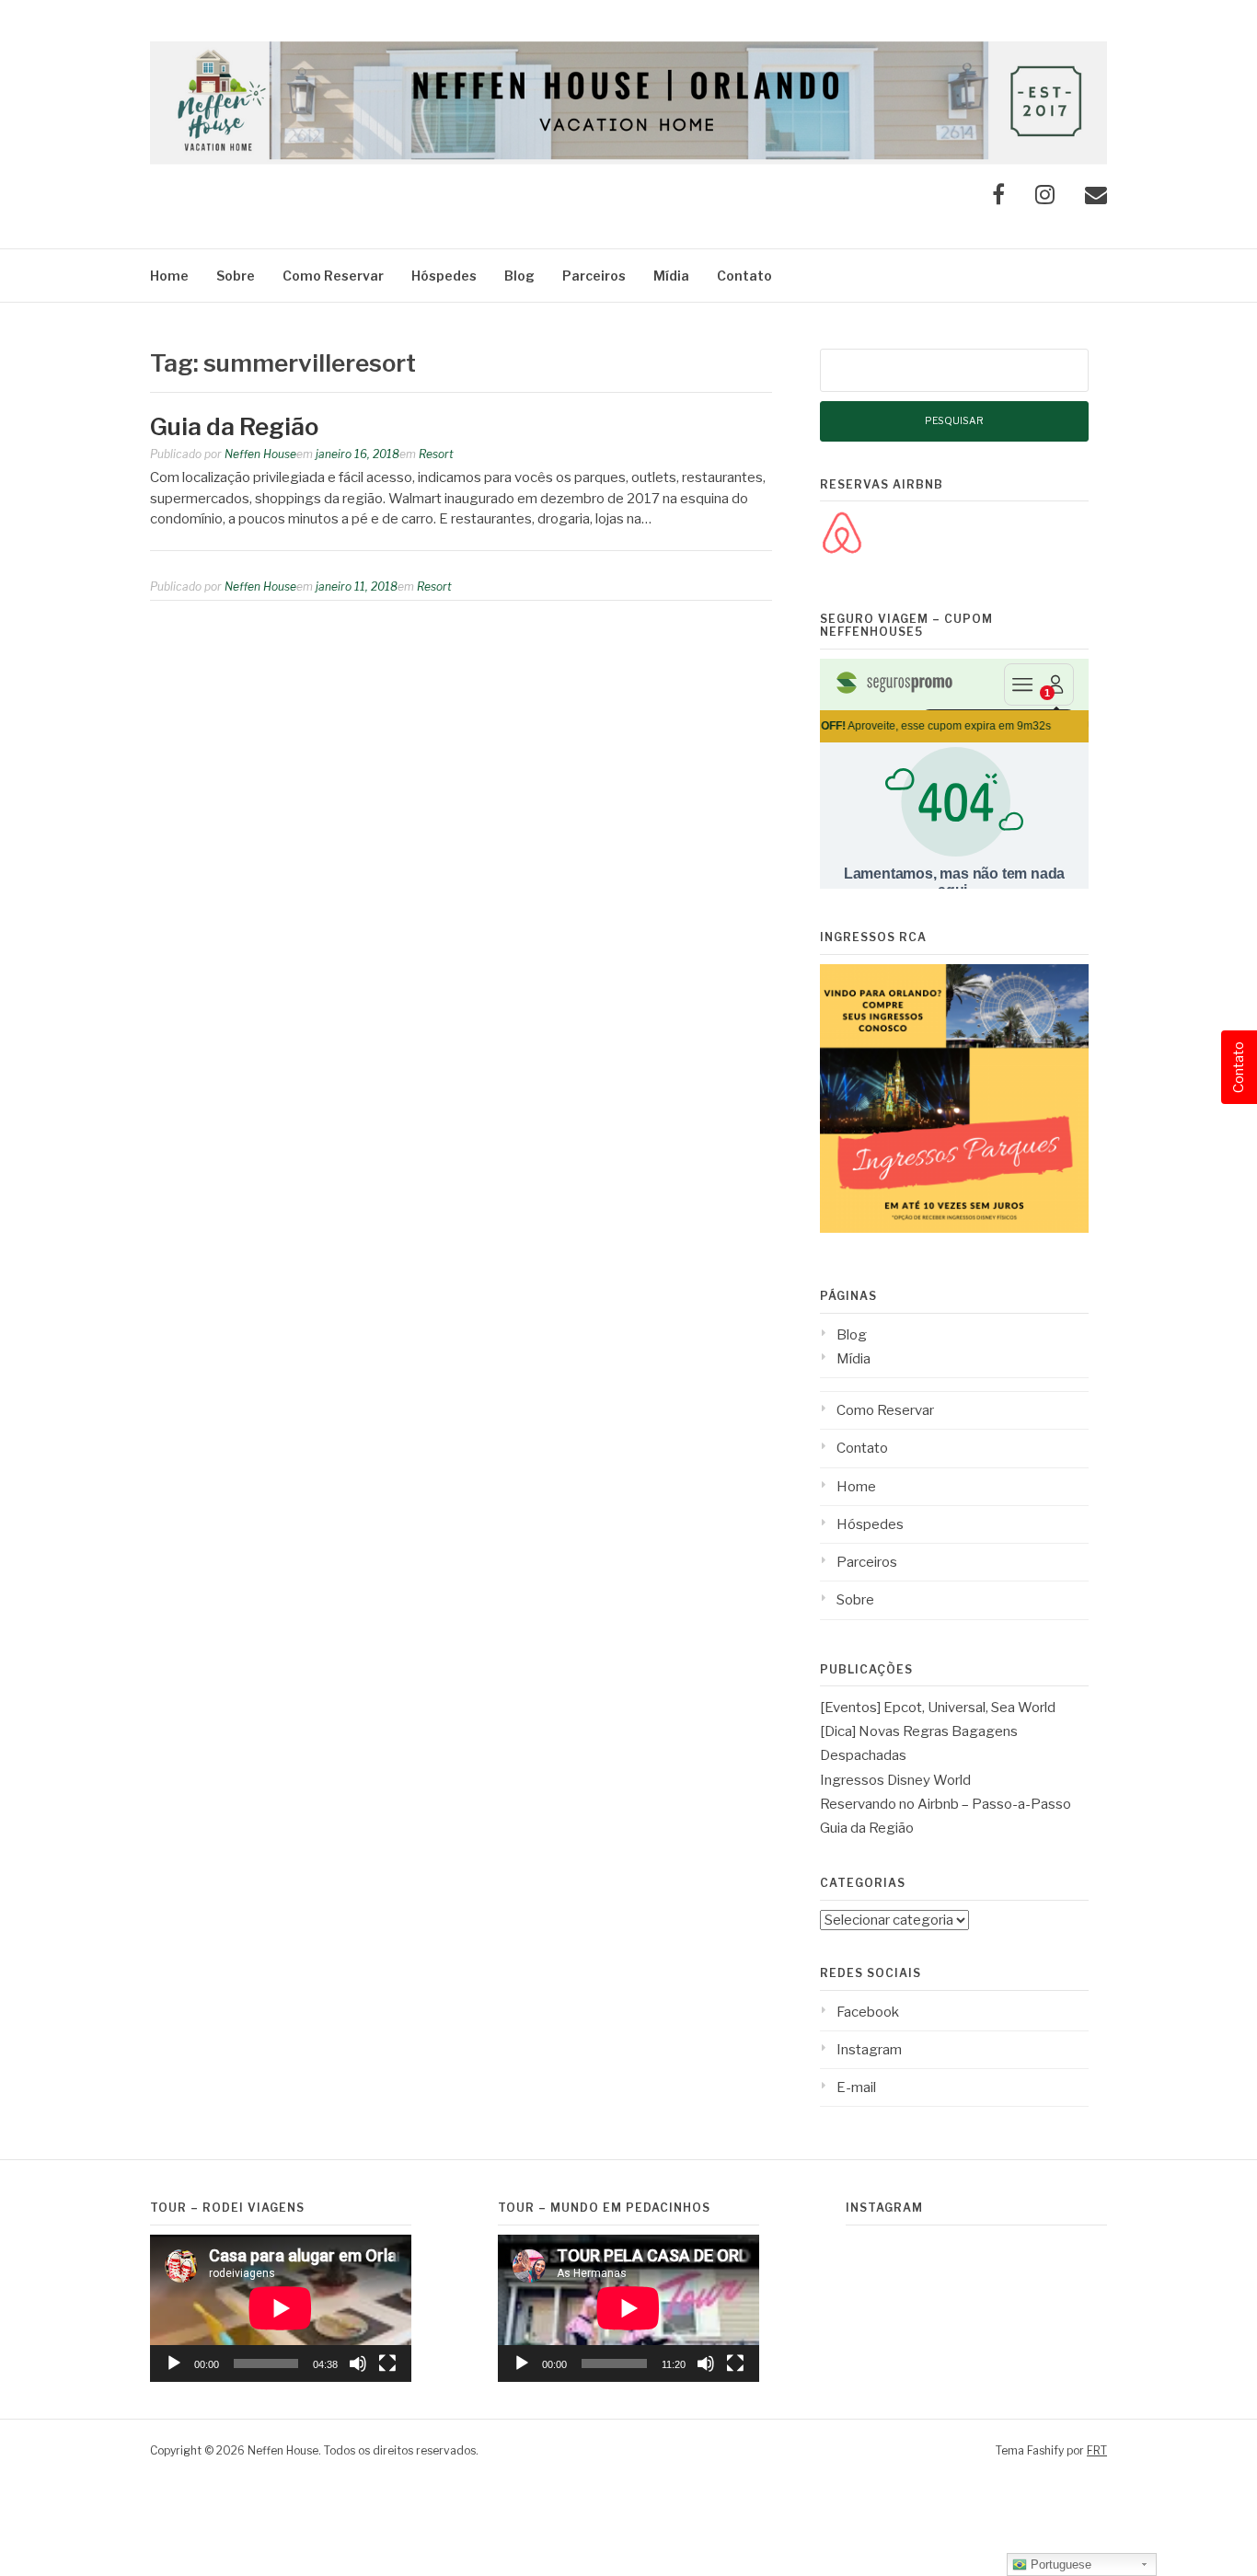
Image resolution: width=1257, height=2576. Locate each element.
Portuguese (1059, 2564)
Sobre (236, 276)
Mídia (671, 276)
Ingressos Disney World (895, 1780)
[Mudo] (358, 2363)
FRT (1097, 2450)
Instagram (869, 2050)
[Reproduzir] (174, 2363)
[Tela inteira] (387, 2363)
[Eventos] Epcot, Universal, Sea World (938, 1708)
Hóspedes (444, 276)
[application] (281, 2308)
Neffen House (260, 454)
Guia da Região (234, 426)
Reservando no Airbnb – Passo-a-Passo (946, 1804)
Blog (519, 276)
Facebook (868, 2012)
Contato (744, 276)
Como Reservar (333, 276)
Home (169, 276)
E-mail (856, 2087)
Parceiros (594, 276)
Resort (436, 454)
